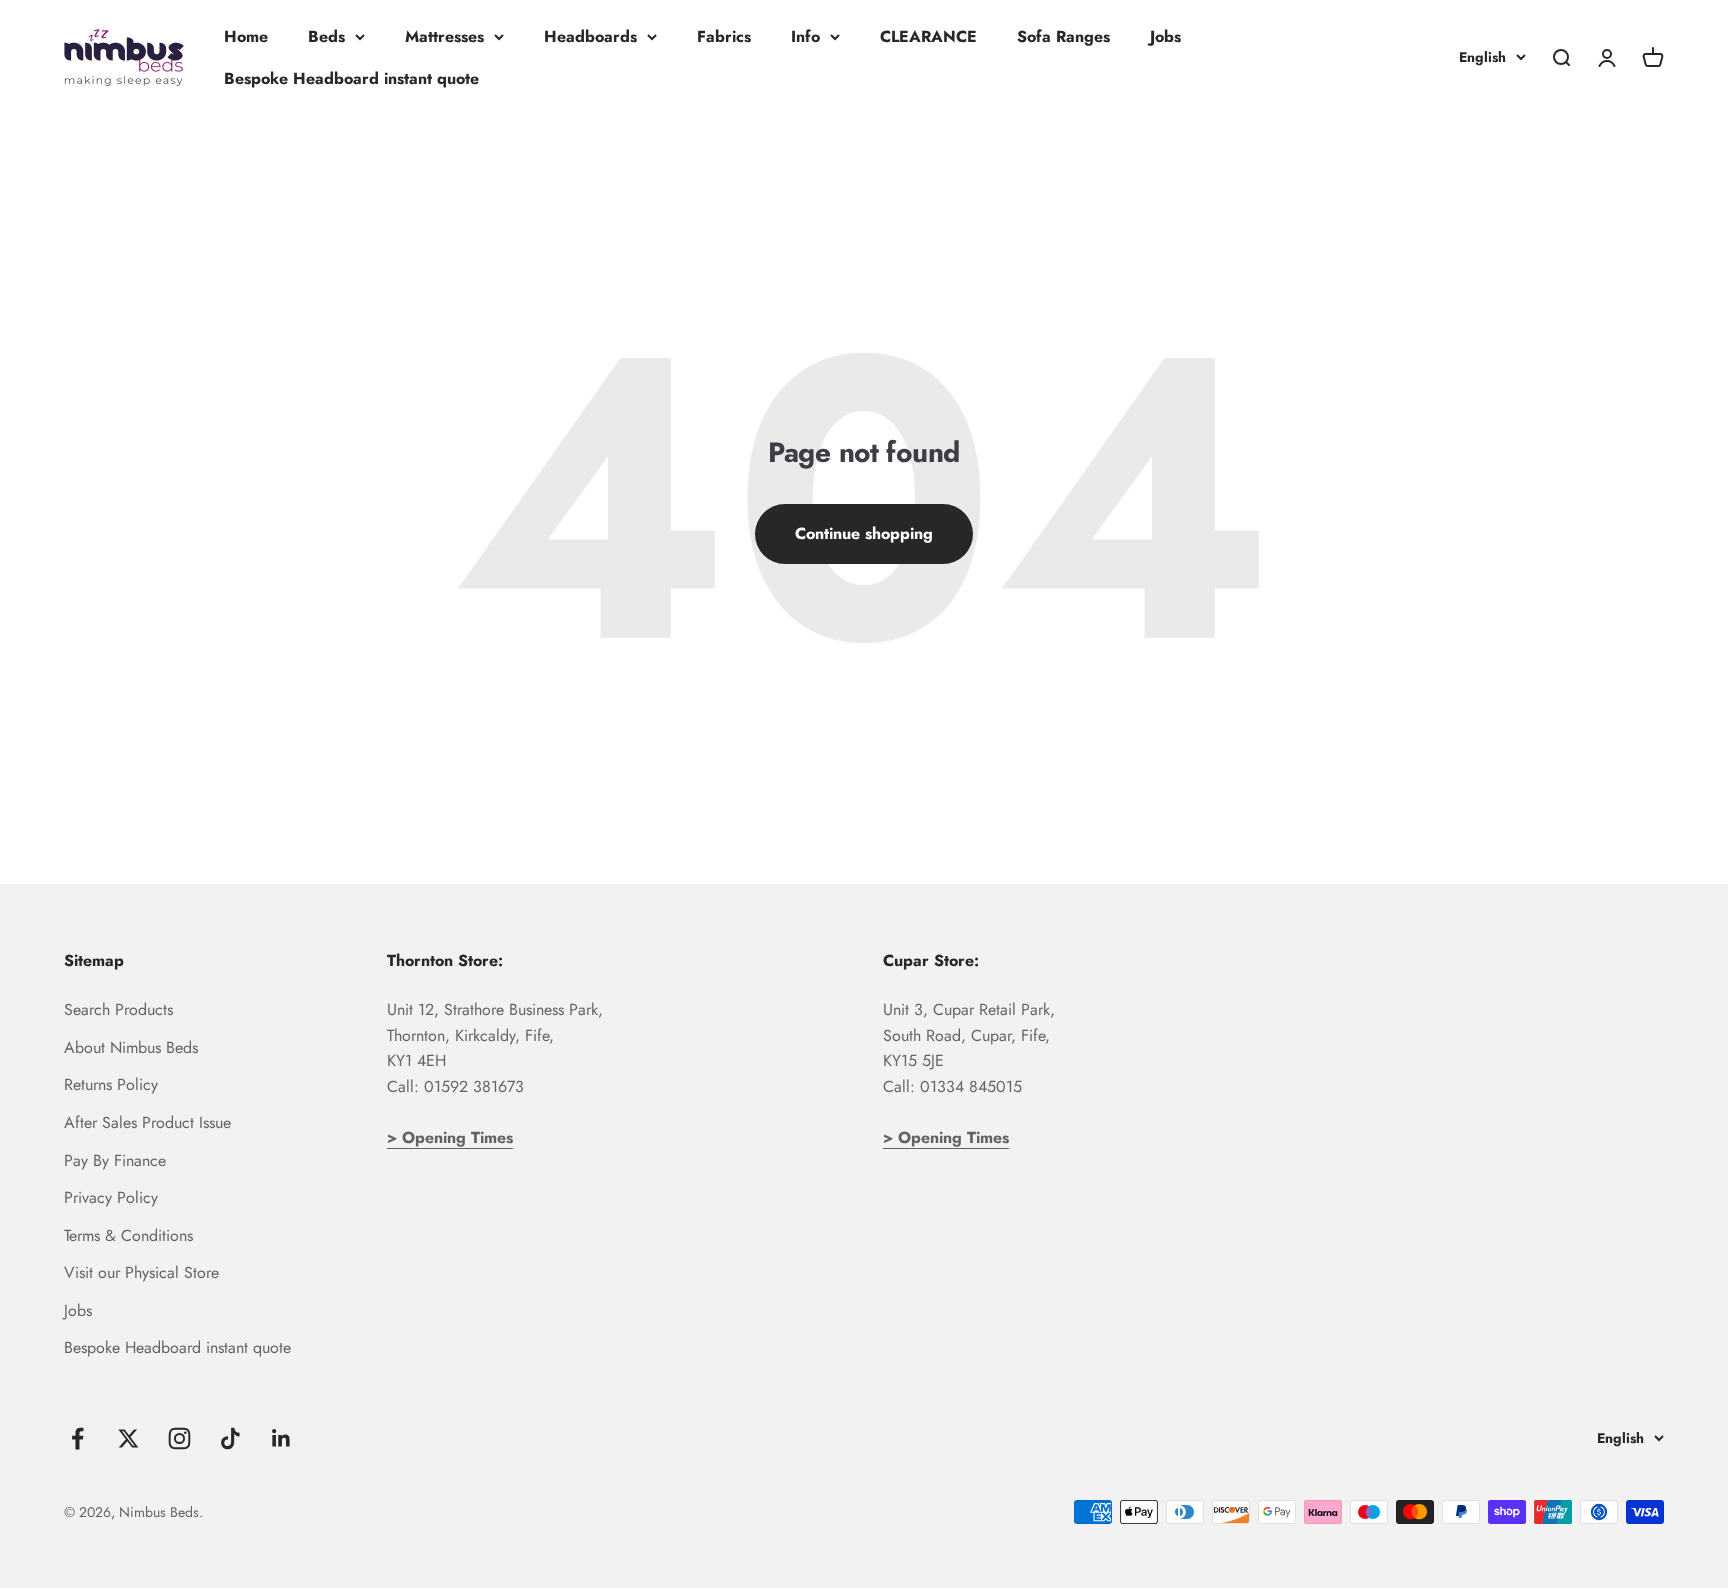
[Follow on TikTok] (230, 1438)
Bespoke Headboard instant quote (351, 78)
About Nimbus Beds (131, 1047)
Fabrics (724, 36)
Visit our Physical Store (141, 1272)
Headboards (590, 36)
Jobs (1165, 36)
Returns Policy (111, 1084)
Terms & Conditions (128, 1235)
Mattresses (444, 36)
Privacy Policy (111, 1197)
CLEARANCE (928, 36)
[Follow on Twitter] (128, 1438)
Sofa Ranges (1063, 36)
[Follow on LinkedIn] (281, 1438)
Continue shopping (864, 533)
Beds (326, 36)
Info (805, 36)
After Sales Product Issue (147, 1122)
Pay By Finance (115, 1160)
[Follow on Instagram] (179, 1438)
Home (246, 36)
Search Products (118, 1009)
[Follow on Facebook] (77, 1438)
